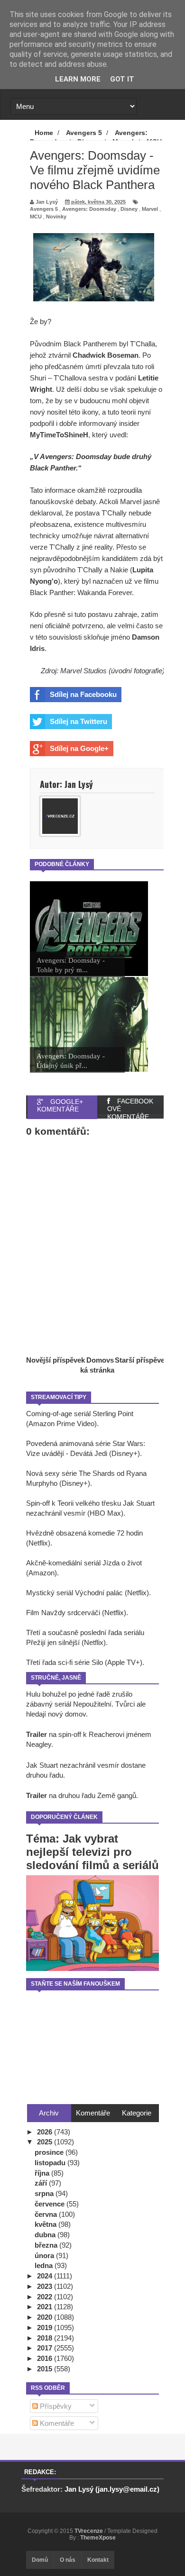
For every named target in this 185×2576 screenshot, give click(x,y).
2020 (46, 2317)
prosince (50, 2152)
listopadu (51, 2163)
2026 (46, 2132)
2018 (46, 2338)
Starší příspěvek (142, 1360)
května (46, 2224)
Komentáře (56, 2423)
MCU (36, 217)
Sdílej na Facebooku (83, 694)
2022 (46, 2297)
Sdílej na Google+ (79, 748)
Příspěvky (55, 2406)
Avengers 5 (44, 209)
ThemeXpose (98, 2538)
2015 (46, 2369)
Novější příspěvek (55, 1360)
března (47, 2245)
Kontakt (98, 2560)
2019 (46, 2327)
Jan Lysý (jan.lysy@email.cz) (112, 2489)
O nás (68, 2560)
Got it (122, 79)
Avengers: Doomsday (89, 209)
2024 (46, 2276)
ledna (45, 2265)
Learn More (78, 79)
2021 (46, 2307)
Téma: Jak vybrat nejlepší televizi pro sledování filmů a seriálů (92, 1852)
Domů (40, 2560)
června (47, 2214)
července (51, 2204)
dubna (46, 2235)
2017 (46, 2348)
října (43, 2173)
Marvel (150, 209)
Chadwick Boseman (106, 355)
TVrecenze (89, 2531)
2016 (46, 2358)
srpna (45, 2193)
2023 (46, 2286)
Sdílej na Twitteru (79, 721)
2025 (46, 2142)
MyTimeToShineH (59, 435)
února (45, 2255)
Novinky (56, 217)
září (42, 2183)
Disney (129, 209)
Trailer (37, 1734)
